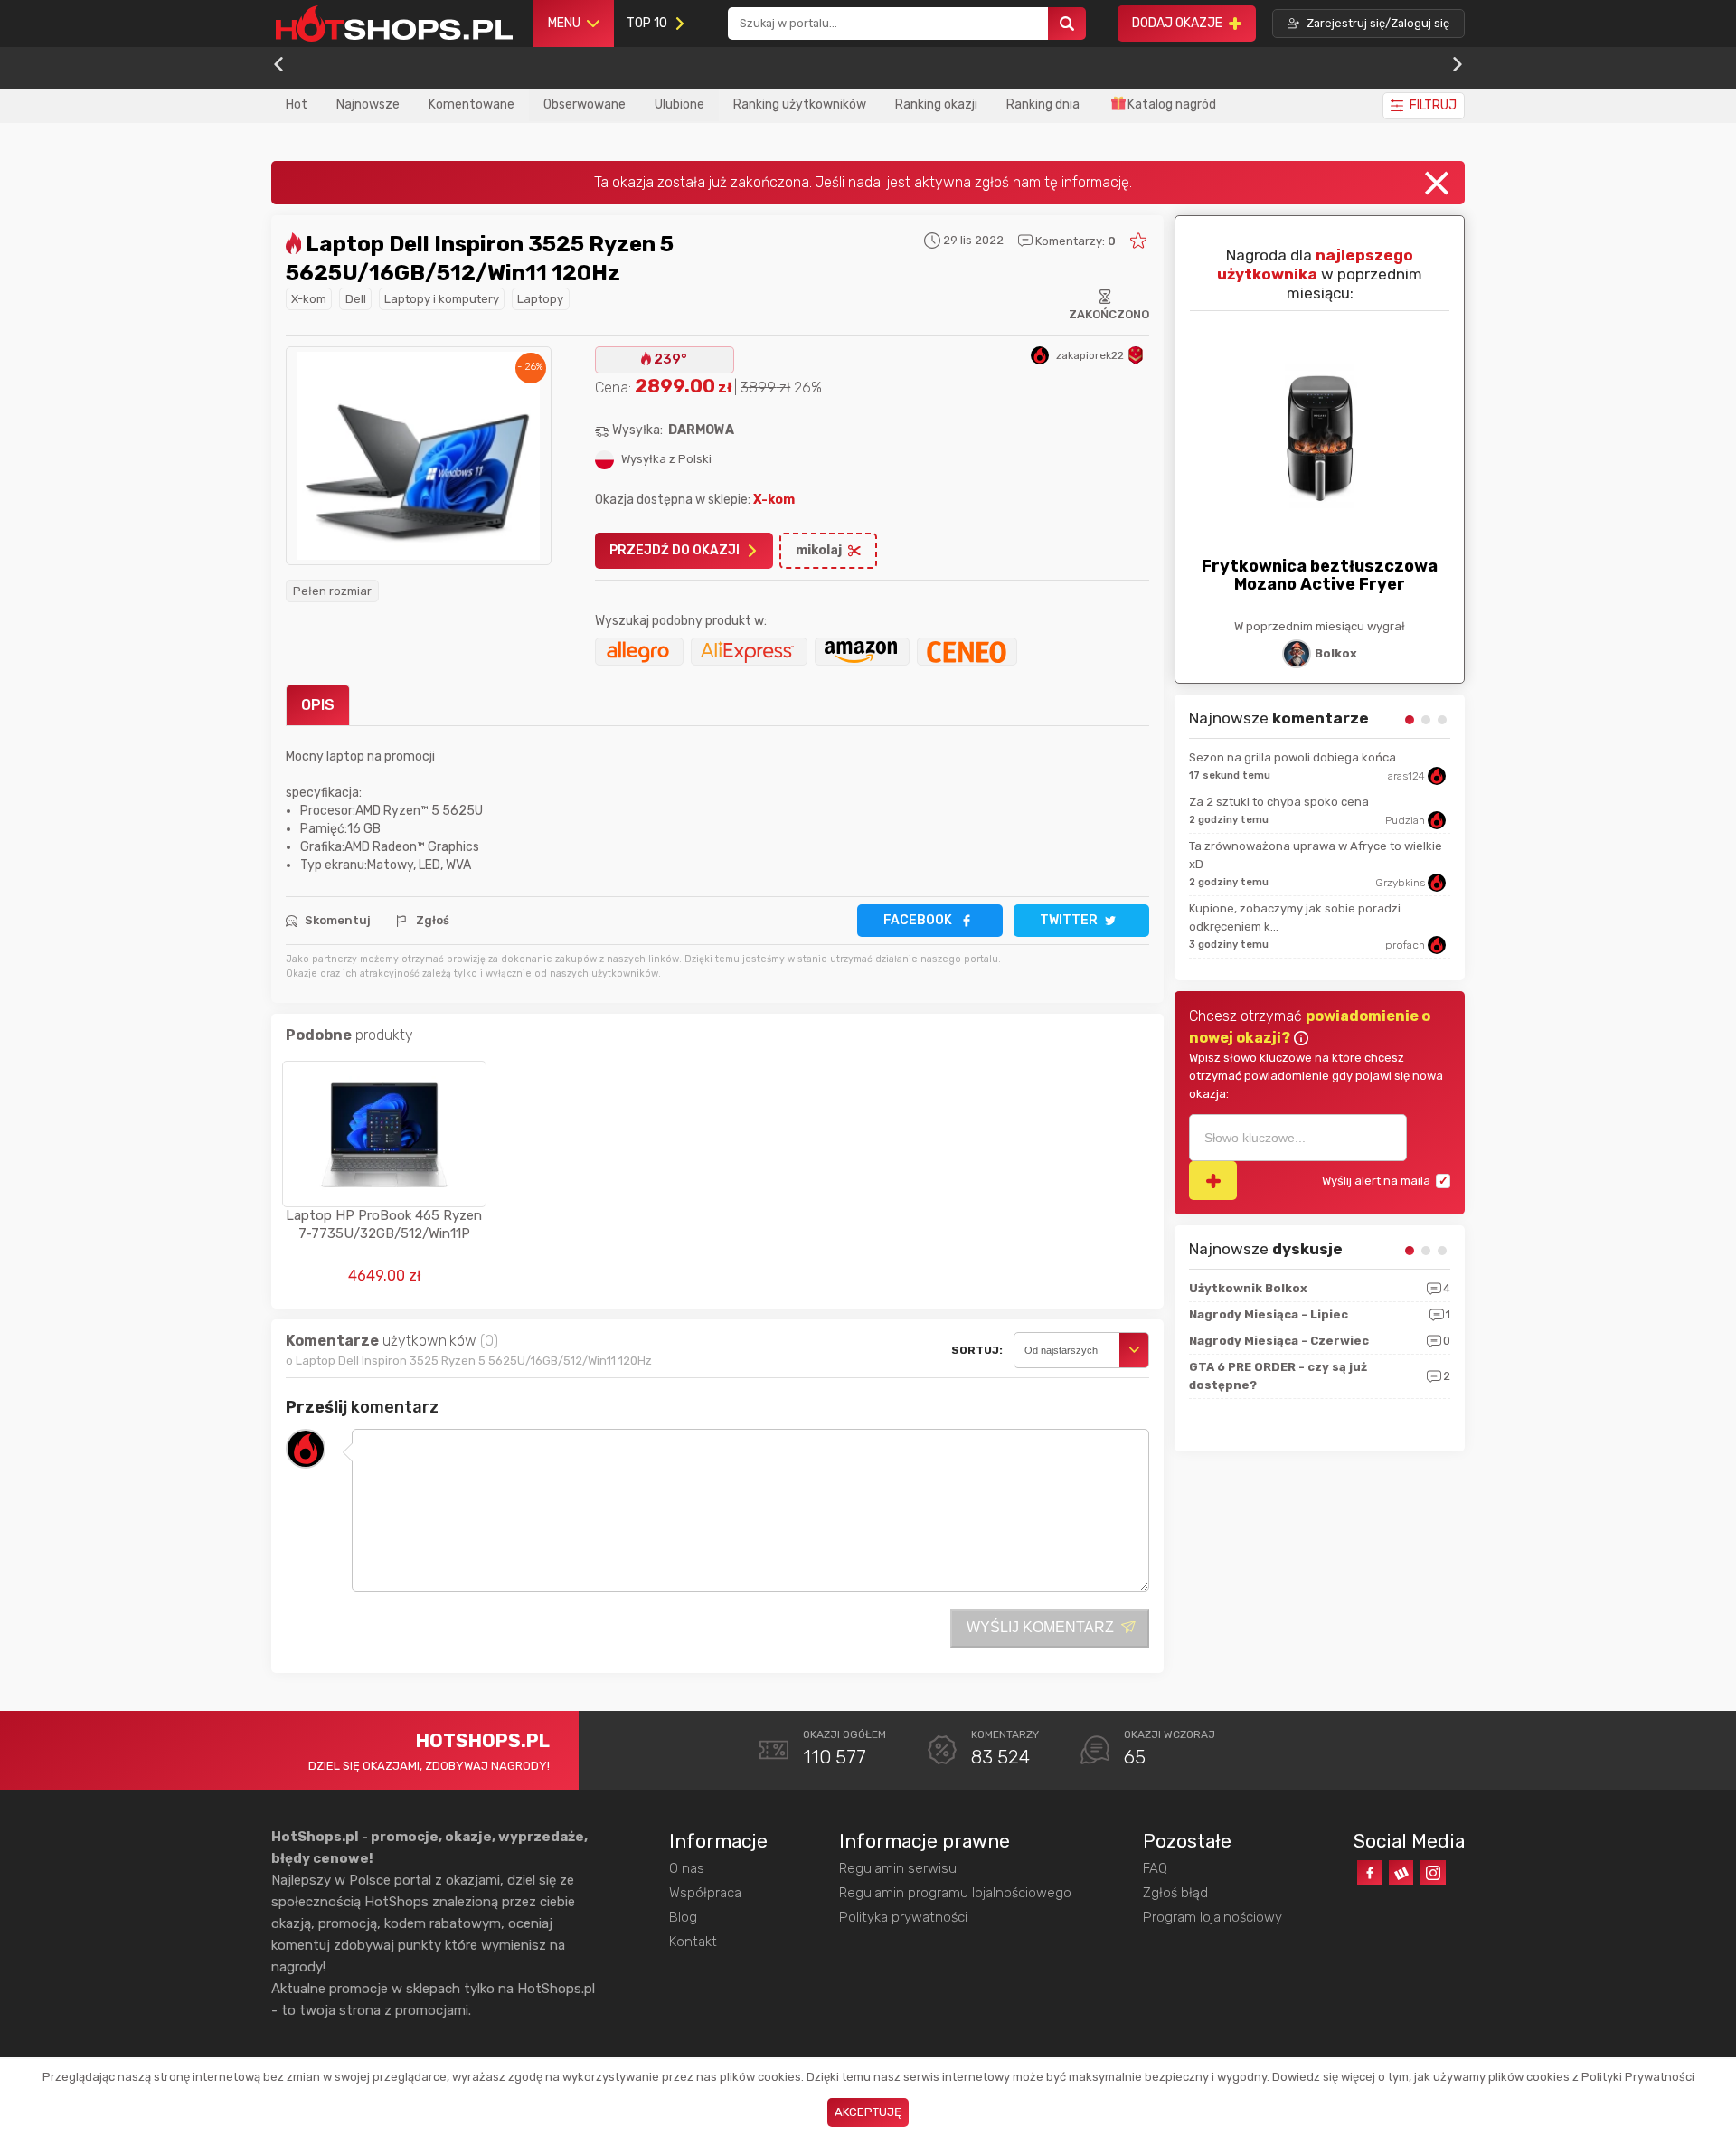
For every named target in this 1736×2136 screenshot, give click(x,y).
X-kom (309, 299)
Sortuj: (977, 1350)
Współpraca (705, 1893)
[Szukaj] (1067, 24)
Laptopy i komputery (442, 299)
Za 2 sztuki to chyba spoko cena (1279, 802)
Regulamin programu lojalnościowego (955, 1893)
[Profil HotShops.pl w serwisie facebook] (1369, 1872)
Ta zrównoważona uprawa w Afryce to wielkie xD (1316, 855)
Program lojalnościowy (1212, 1917)
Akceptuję (868, 2112)
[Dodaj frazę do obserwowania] (1213, 1181)
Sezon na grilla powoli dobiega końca (1293, 757)
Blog (683, 1917)
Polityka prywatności (903, 1917)
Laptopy (540, 299)
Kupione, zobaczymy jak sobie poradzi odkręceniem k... (1295, 917)
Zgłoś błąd (1175, 1893)
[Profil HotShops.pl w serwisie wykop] (1401, 1872)
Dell (356, 299)
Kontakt (693, 1942)
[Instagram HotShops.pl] (1433, 1872)
